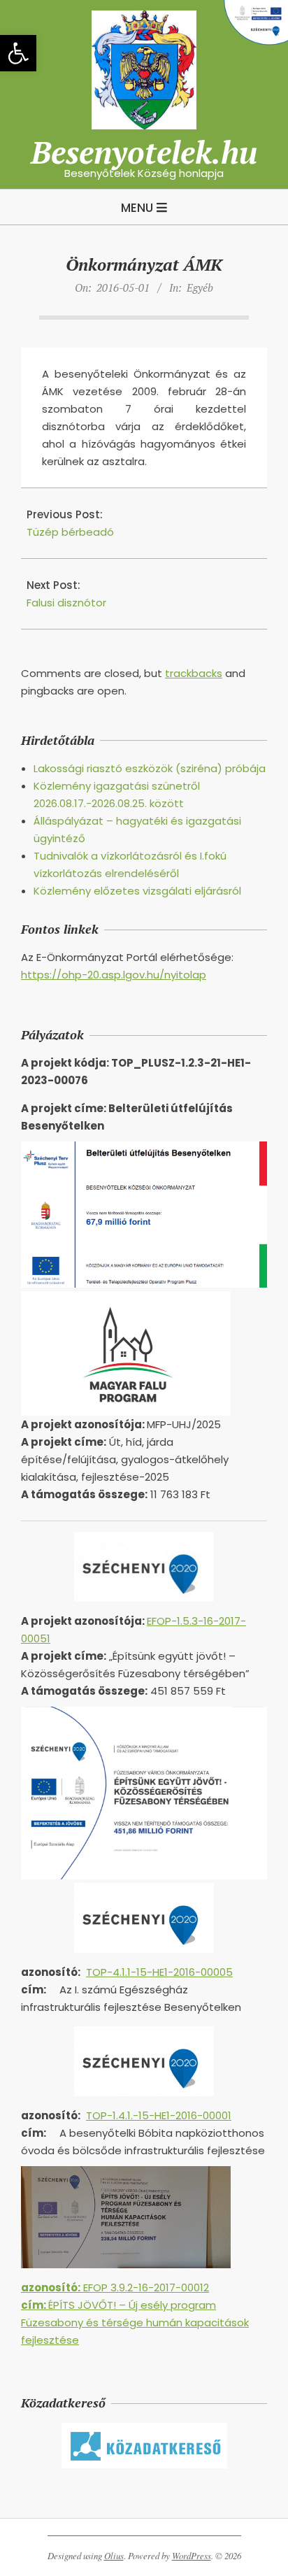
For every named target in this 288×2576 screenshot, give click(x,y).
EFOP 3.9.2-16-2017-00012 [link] (115, 2287)
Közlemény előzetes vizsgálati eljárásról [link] (137, 891)
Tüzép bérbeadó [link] (70, 532)
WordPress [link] (192, 2556)
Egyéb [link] (200, 287)
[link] (18, 53)
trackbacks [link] (194, 673)
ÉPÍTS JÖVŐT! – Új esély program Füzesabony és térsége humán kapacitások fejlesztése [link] (135, 2322)
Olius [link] (114, 2556)
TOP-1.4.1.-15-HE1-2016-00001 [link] (159, 2115)
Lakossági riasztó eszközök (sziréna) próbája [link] (150, 768)
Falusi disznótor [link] (66, 603)
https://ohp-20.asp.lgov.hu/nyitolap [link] (114, 975)
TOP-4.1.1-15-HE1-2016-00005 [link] (159, 1972)
